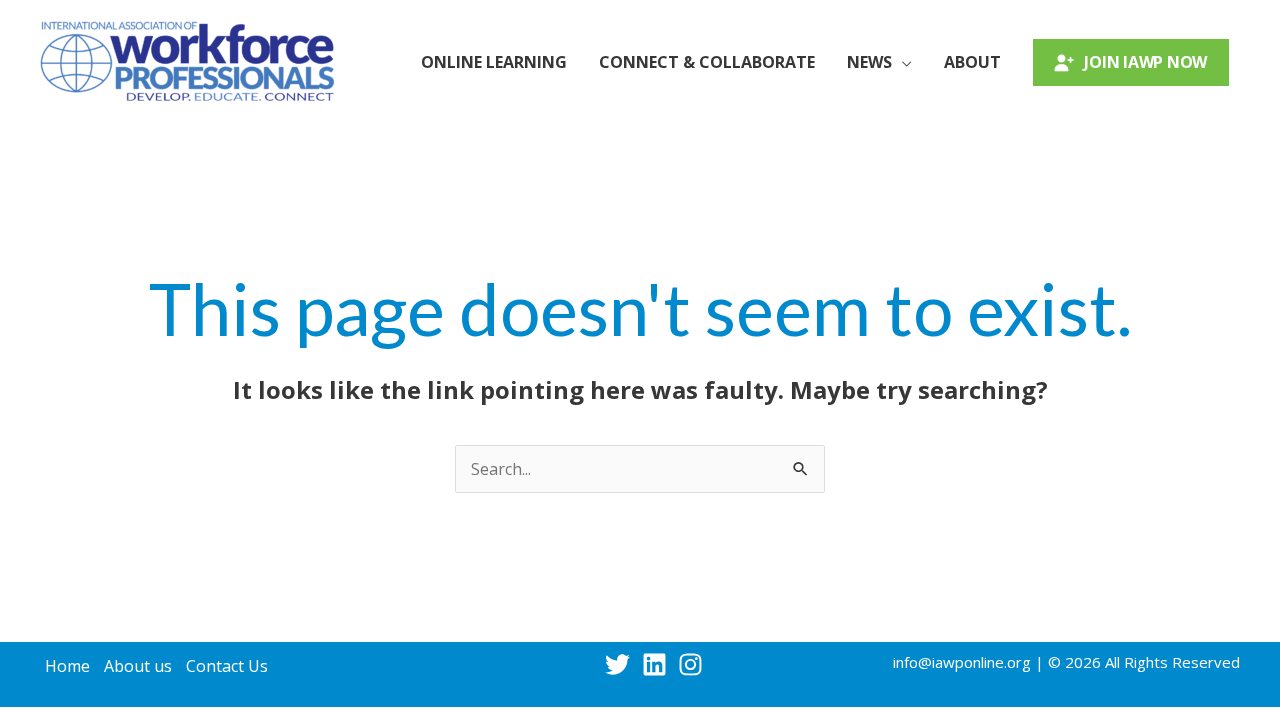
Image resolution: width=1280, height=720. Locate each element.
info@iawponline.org (962, 662)
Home (67, 666)
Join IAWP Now (1145, 62)
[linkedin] (658, 664)
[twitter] (621, 664)
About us (138, 666)
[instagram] (694, 664)
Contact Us (227, 666)
